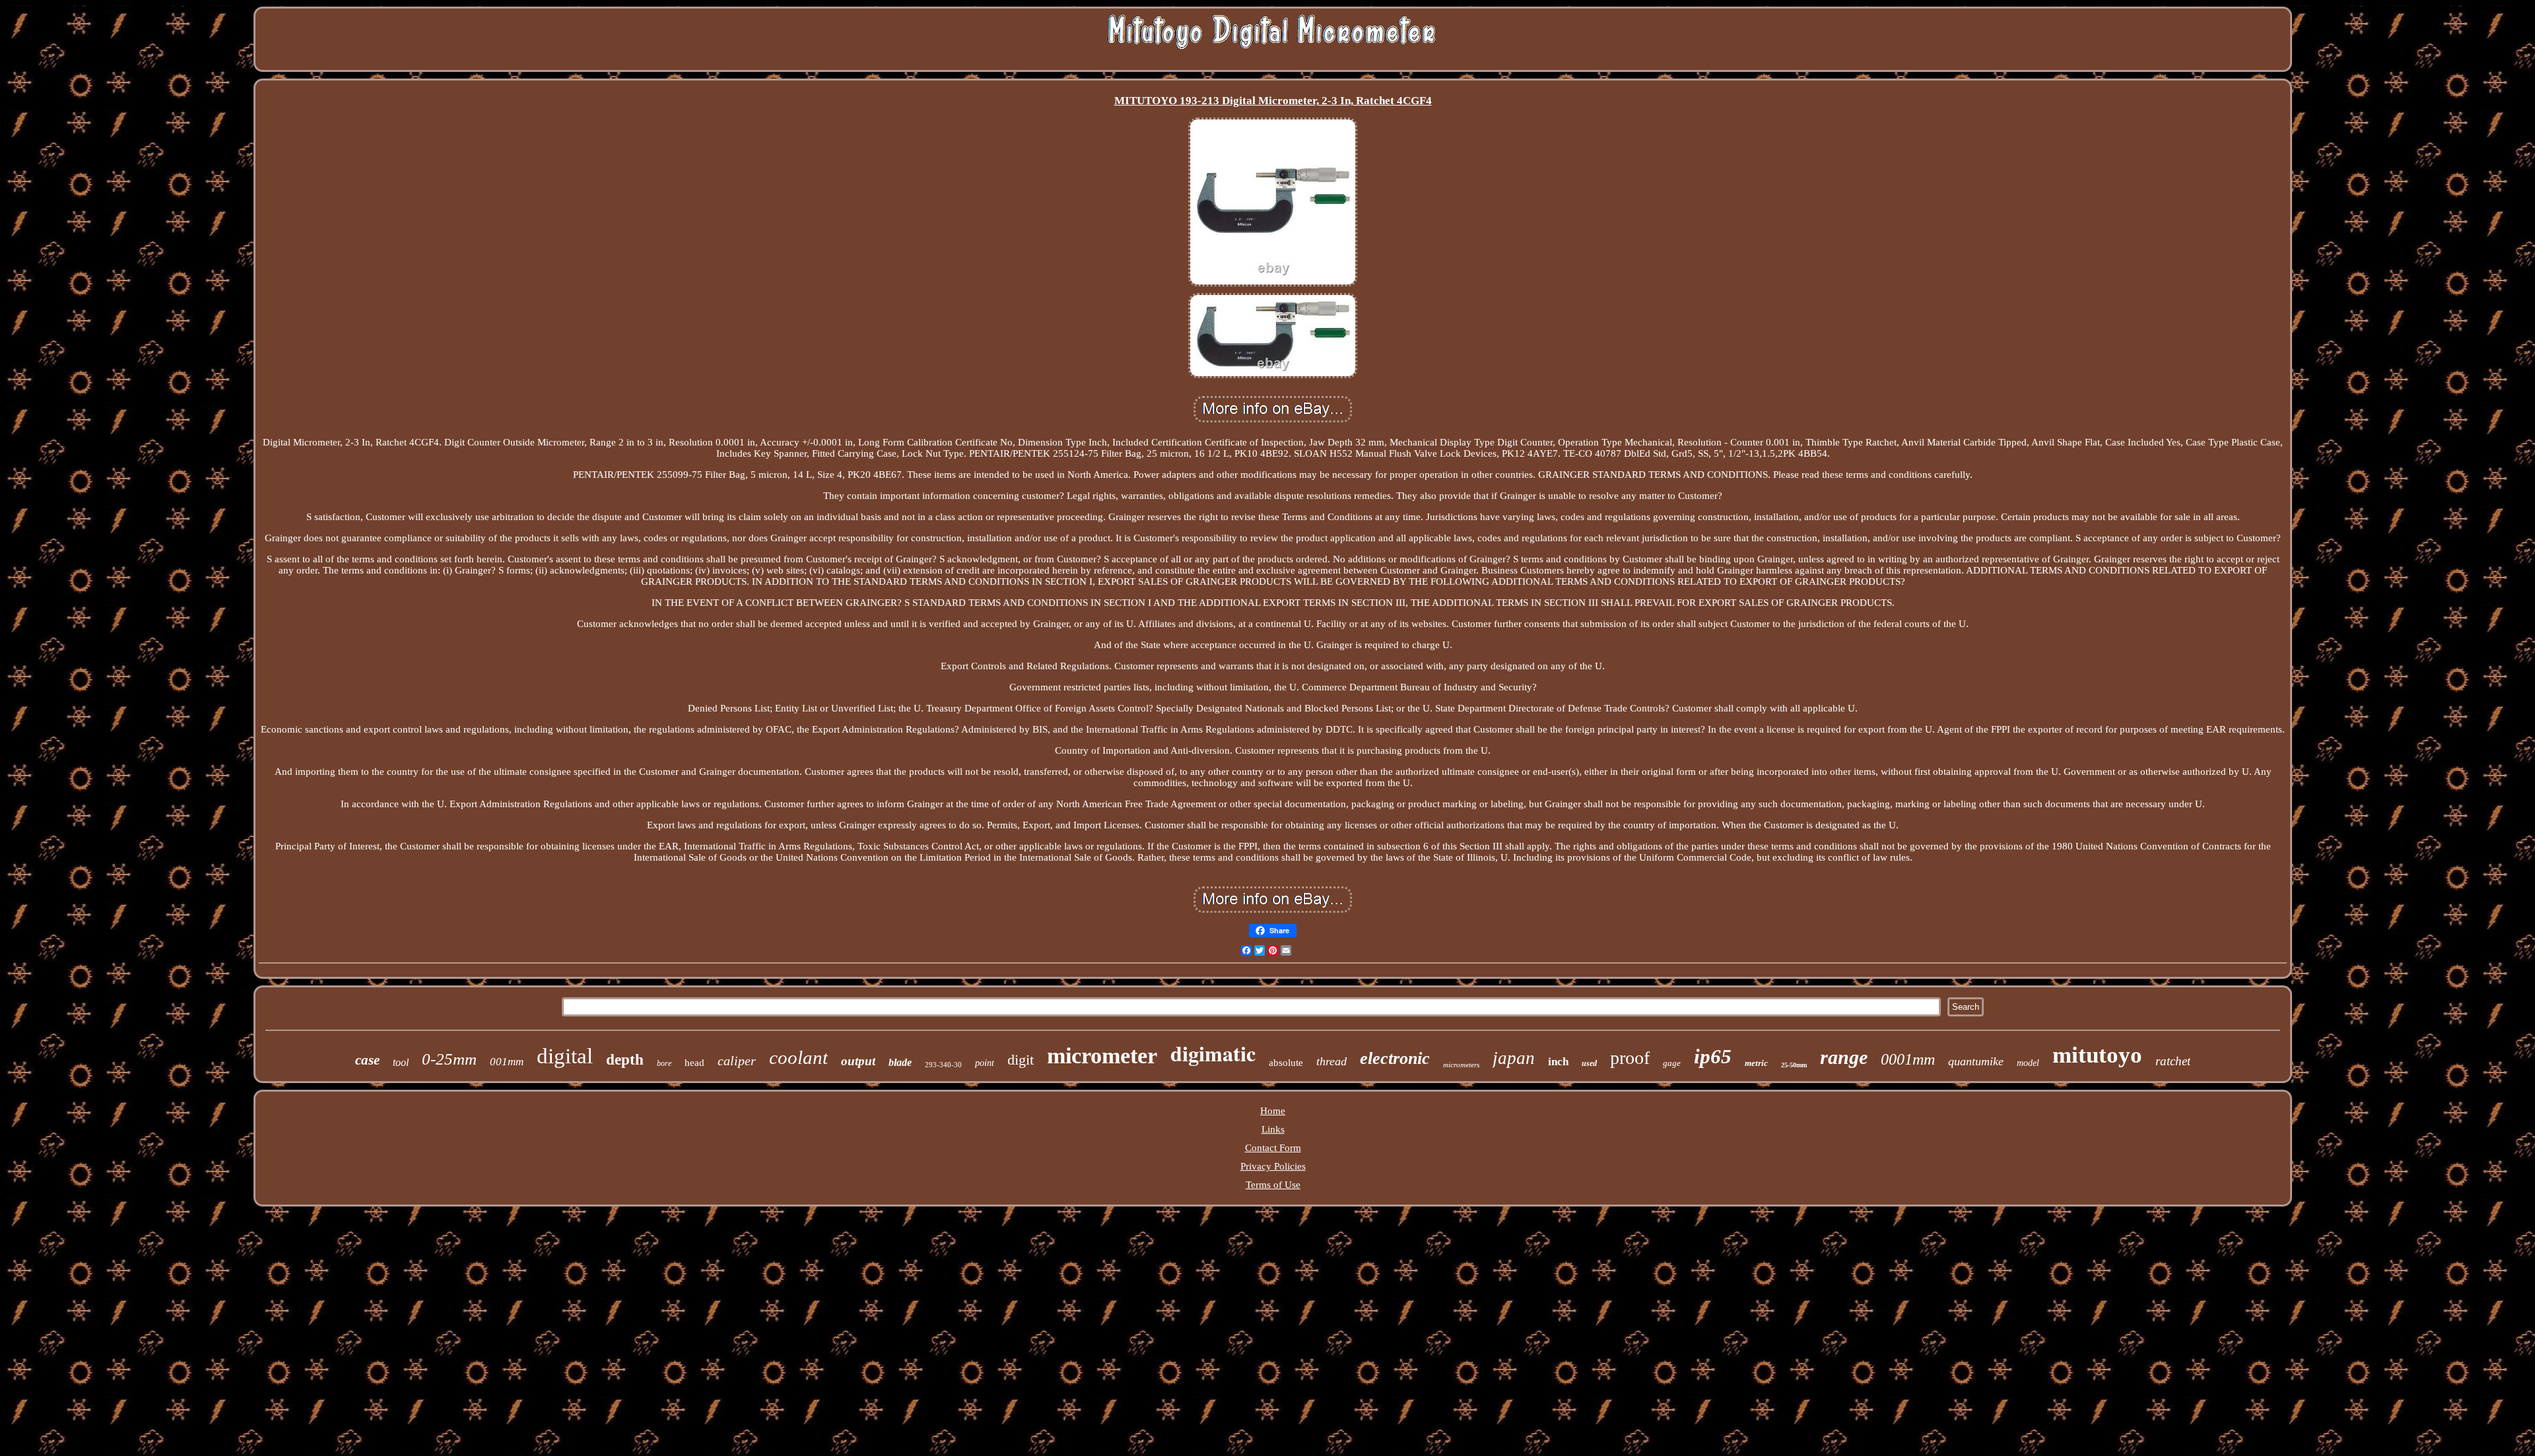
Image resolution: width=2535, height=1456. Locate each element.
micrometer (1102, 1056)
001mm (507, 1062)
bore (664, 1063)
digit (1021, 1060)
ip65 (1713, 1056)
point (985, 1063)
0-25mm (449, 1059)
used (1589, 1063)
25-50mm (1794, 1065)
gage (1672, 1063)
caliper (737, 1061)
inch (1558, 1062)
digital (565, 1056)
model (2028, 1063)
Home (1273, 1111)
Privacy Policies (1273, 1166)
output (858, 1061)
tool (401, 1062)
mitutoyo (2097, 1055)
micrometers (1461, 1065)
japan (1514, 1058)
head (694, 1063)
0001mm (1908, 1059)
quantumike (1976, 1061)
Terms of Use (1273, 1185)
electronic (1395, 1058)
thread (1332, 1061)
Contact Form (1273, 1148)
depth (625, 1060)
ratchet (2173, 1061)
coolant (798, 1057)
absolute (1286, 1063)
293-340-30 (943, 1065)
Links (1273, 1129)
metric (1756, 1063)
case (367, 1060)
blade (900, 1062)
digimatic (1213, 1053)
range (1844, 1057)
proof (1630, 1058)
